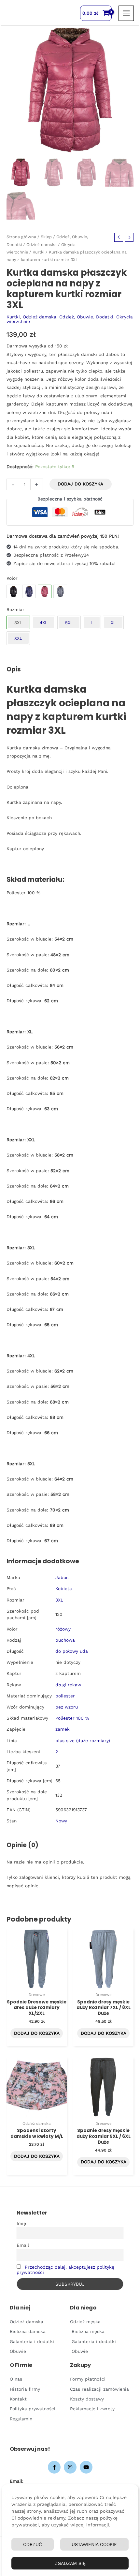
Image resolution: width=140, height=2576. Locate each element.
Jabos (62, 1577)
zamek (63, 1729)
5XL (69, 622)
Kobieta (64, 1588)
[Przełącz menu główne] (126, 13)
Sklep (46, 237)
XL (113, 622)
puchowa (65, 1640)
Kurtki (38, 252)
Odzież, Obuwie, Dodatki (86, 317)
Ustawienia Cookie (94, 2544)
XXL (18, 638)
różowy (63, 1629)
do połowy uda (72, 1651)
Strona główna (21, 237)
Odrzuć (33, 2544)
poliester (65, 1696)
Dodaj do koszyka (80, 484)
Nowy (61, 1821)
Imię (21, 2223)
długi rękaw (68, 1685)
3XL (59, 1600)
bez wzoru (67, 1707)
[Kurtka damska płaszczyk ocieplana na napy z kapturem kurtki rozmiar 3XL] (13, 591)
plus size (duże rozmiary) (83, 1740)
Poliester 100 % (72, 1718)
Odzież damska (42, 245)
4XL (44, 622)
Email (23, 2245)
